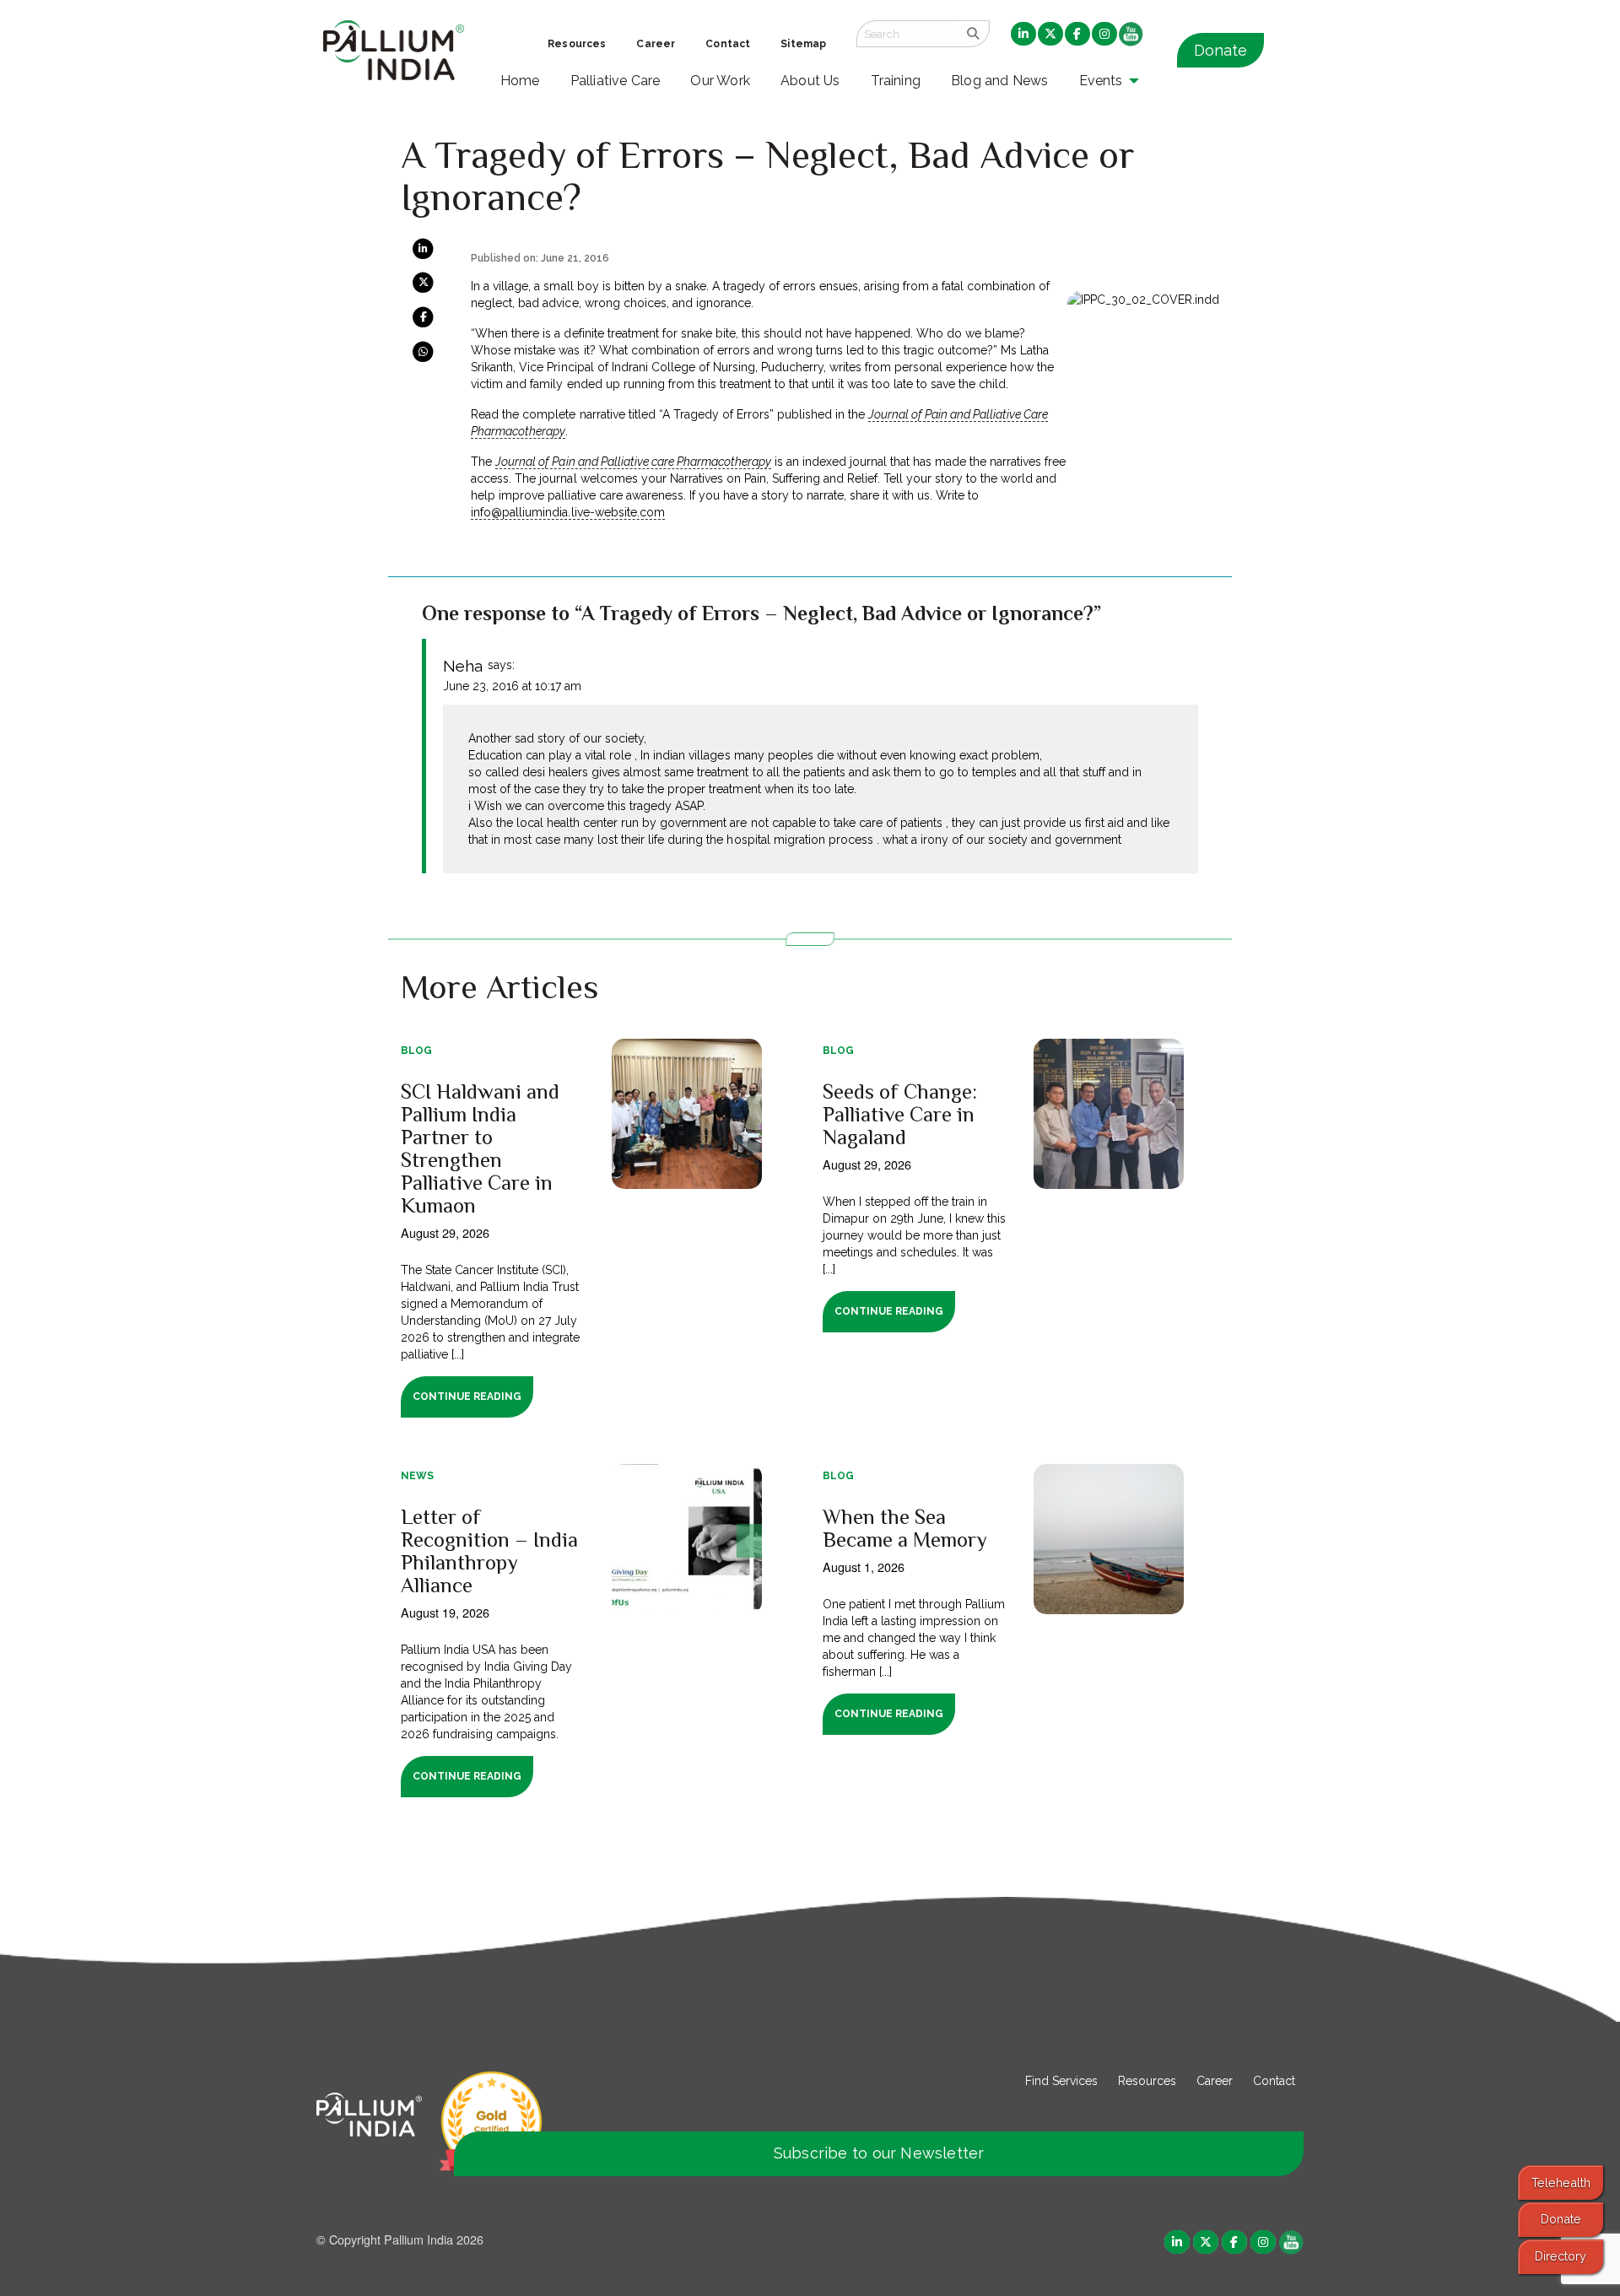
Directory (1561, 2256)
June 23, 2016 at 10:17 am (512, 686)
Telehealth (1561, 2183)
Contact (1274, 2081)
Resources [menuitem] (577, 44)
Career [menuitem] (656, 44)
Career (1215, 2081)
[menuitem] (1023, 35)
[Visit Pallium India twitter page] (1206, 2241)
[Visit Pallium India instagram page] (1263, 2241)
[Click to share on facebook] (423, 316)
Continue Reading (467, 1397)
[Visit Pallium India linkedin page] (1177, 2241)
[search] (973, 34)
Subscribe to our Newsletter (879, 2153)
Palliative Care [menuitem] (616, 81)
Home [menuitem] (520, 81)
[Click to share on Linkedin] (423, 248)
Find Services (1061, 2081)
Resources (1147, 2081)
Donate (1220, 50)
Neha (463, 666)
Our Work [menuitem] (720, 81)
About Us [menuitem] (810, 81)
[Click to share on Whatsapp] (423, 350)
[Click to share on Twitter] (423, 282)
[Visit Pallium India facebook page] (1234, 2241)
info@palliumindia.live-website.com (567, 512)
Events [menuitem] (1101, 81)
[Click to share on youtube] (1291, 2241)
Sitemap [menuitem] (803, 44)
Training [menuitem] (896, 81)
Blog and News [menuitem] (999, 81)
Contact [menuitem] (728, 44)
